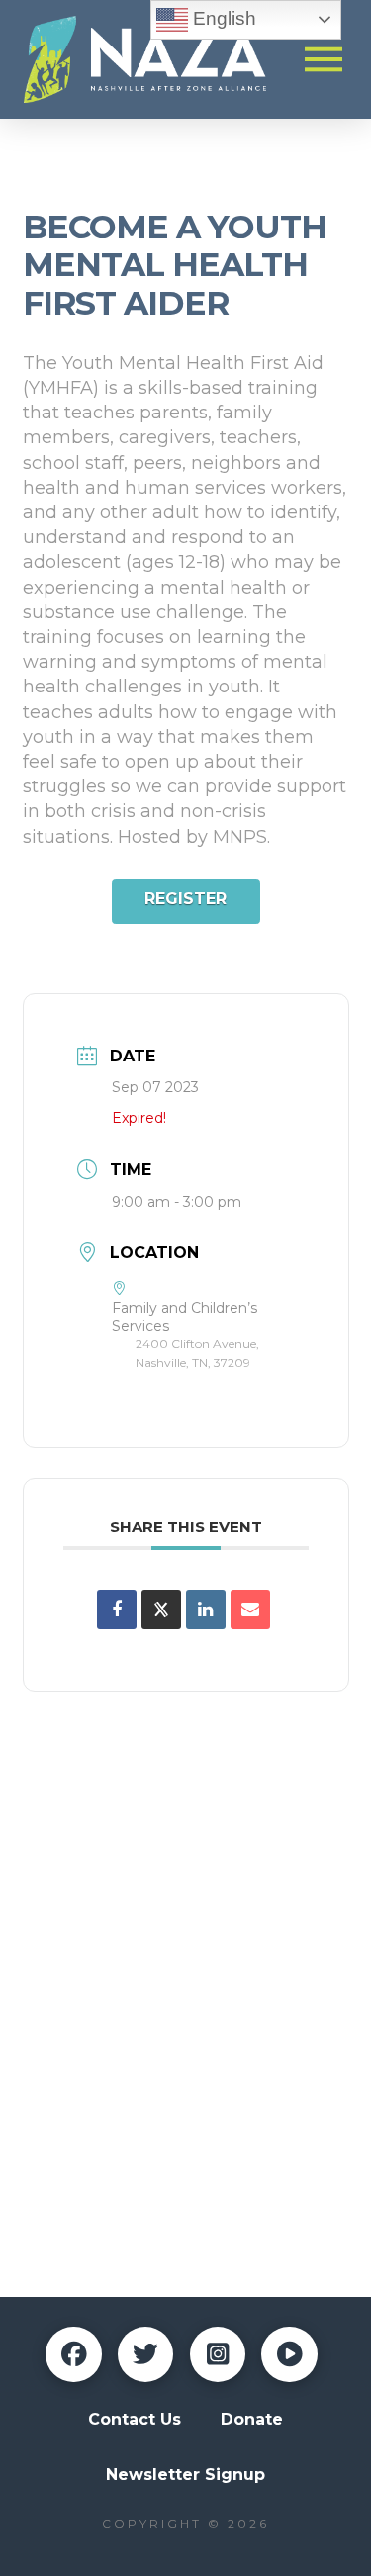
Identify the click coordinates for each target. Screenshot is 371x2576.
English (222, 18)
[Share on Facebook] (117, 1610)
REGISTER (185, 899)
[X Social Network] (161, 1610)
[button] (324, 59)
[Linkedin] (206, 1610)
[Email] (250, 1610)
